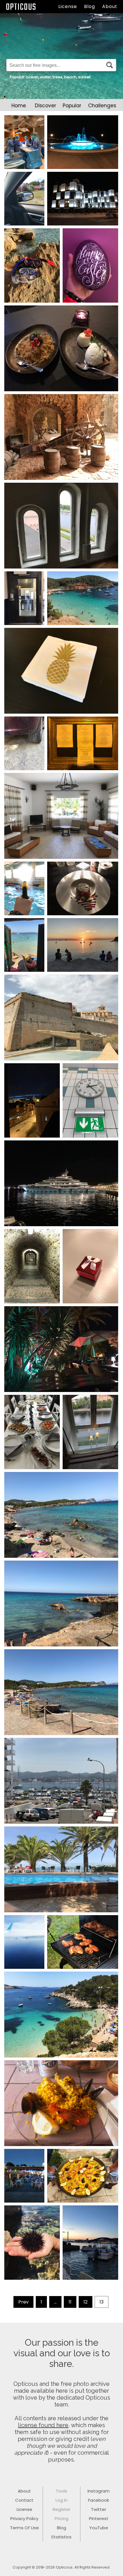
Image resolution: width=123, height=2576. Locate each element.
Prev (23, 2302)
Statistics (61, 2537)
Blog (90, 6)
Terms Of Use (24, 2528)
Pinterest (99, 2518)
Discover (45, 106)
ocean (32, 77)
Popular (72, 106)
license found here (43, 2425)
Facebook (99, 2500)
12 (86, 2302)
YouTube (99, 2528)
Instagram (99, 2491)
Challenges (102, 106)
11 (70, 2302)
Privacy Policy (24, 2518)
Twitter (99, 2509)
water (45, 77)
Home (19, 106)
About (110, 6)
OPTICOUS (21, 7)
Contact (24, 2500)
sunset (84, 77)
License (68, 6)
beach (70, 77)
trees (57, 77)
